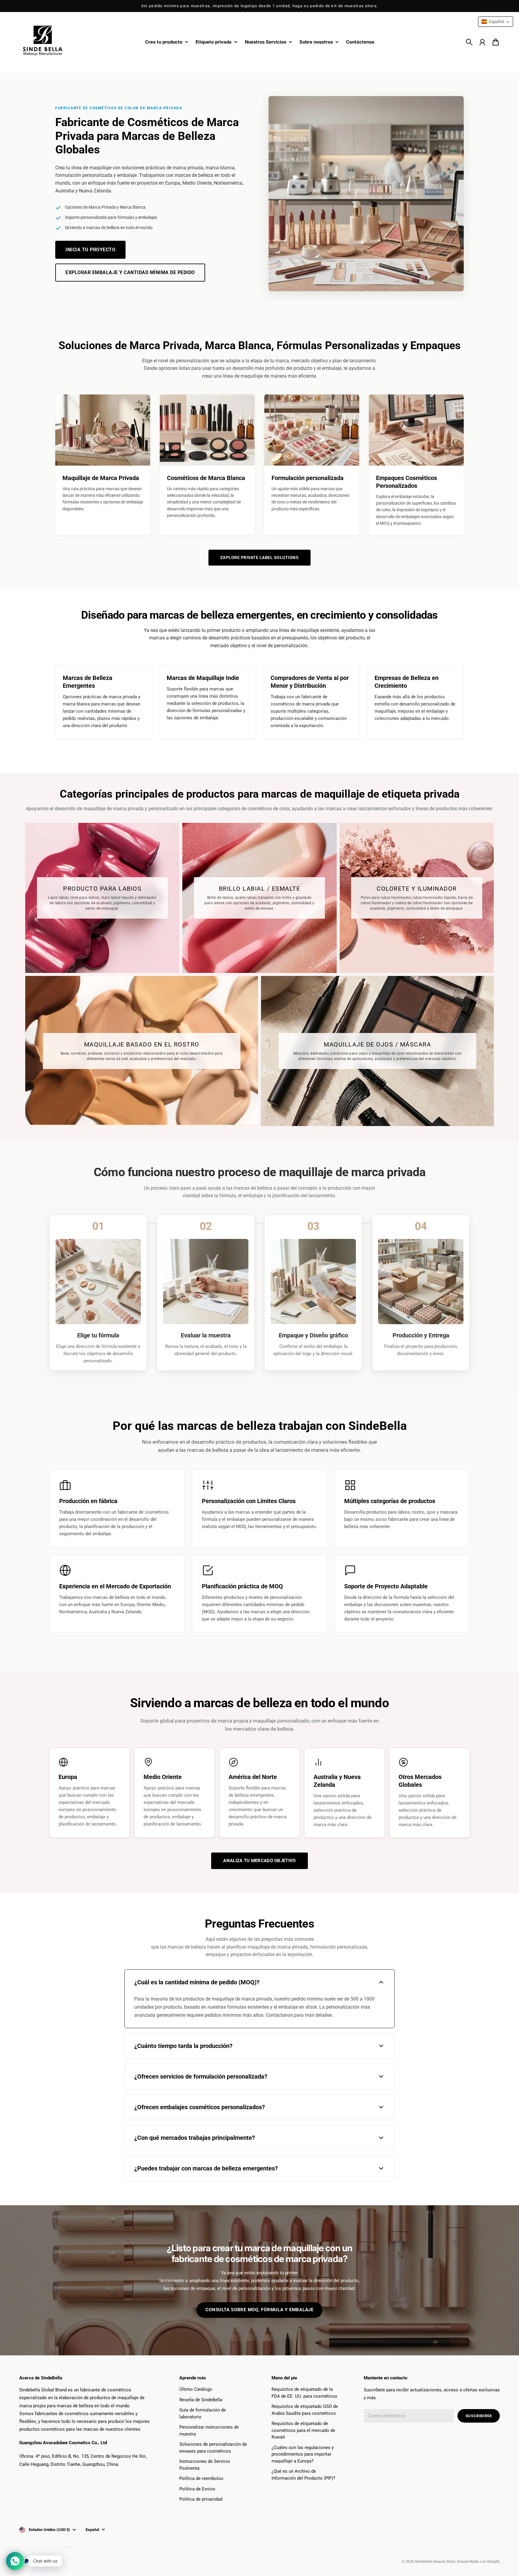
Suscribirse (479, 2416)
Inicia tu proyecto (90, 250)
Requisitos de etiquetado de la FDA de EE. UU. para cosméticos (304, 2393)
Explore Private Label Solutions (260, 557)
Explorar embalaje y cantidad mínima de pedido (130, 272)
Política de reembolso (201, 2478)
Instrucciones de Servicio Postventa (205, 2465)
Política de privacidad (201, 2499)
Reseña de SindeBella (201, 2400)
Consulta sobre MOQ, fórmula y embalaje (259, 2310)
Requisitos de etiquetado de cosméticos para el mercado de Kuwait (303, 2430)
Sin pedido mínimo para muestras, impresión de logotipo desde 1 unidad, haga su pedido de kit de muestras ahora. (260, 6)
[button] (496, 22)
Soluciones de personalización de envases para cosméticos (213, 2448)
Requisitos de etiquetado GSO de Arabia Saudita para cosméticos (305, 2410)
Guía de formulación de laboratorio (203, 2413)
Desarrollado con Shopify (478, 2561)
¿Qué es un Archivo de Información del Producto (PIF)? (303, 2475)
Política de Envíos (197, 2489)
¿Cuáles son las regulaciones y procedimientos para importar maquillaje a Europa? (303, 2454)
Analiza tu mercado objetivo (259, 1861)
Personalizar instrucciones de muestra (209, 2431)
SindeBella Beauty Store (435, 2561)
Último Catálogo (196, 2389)
